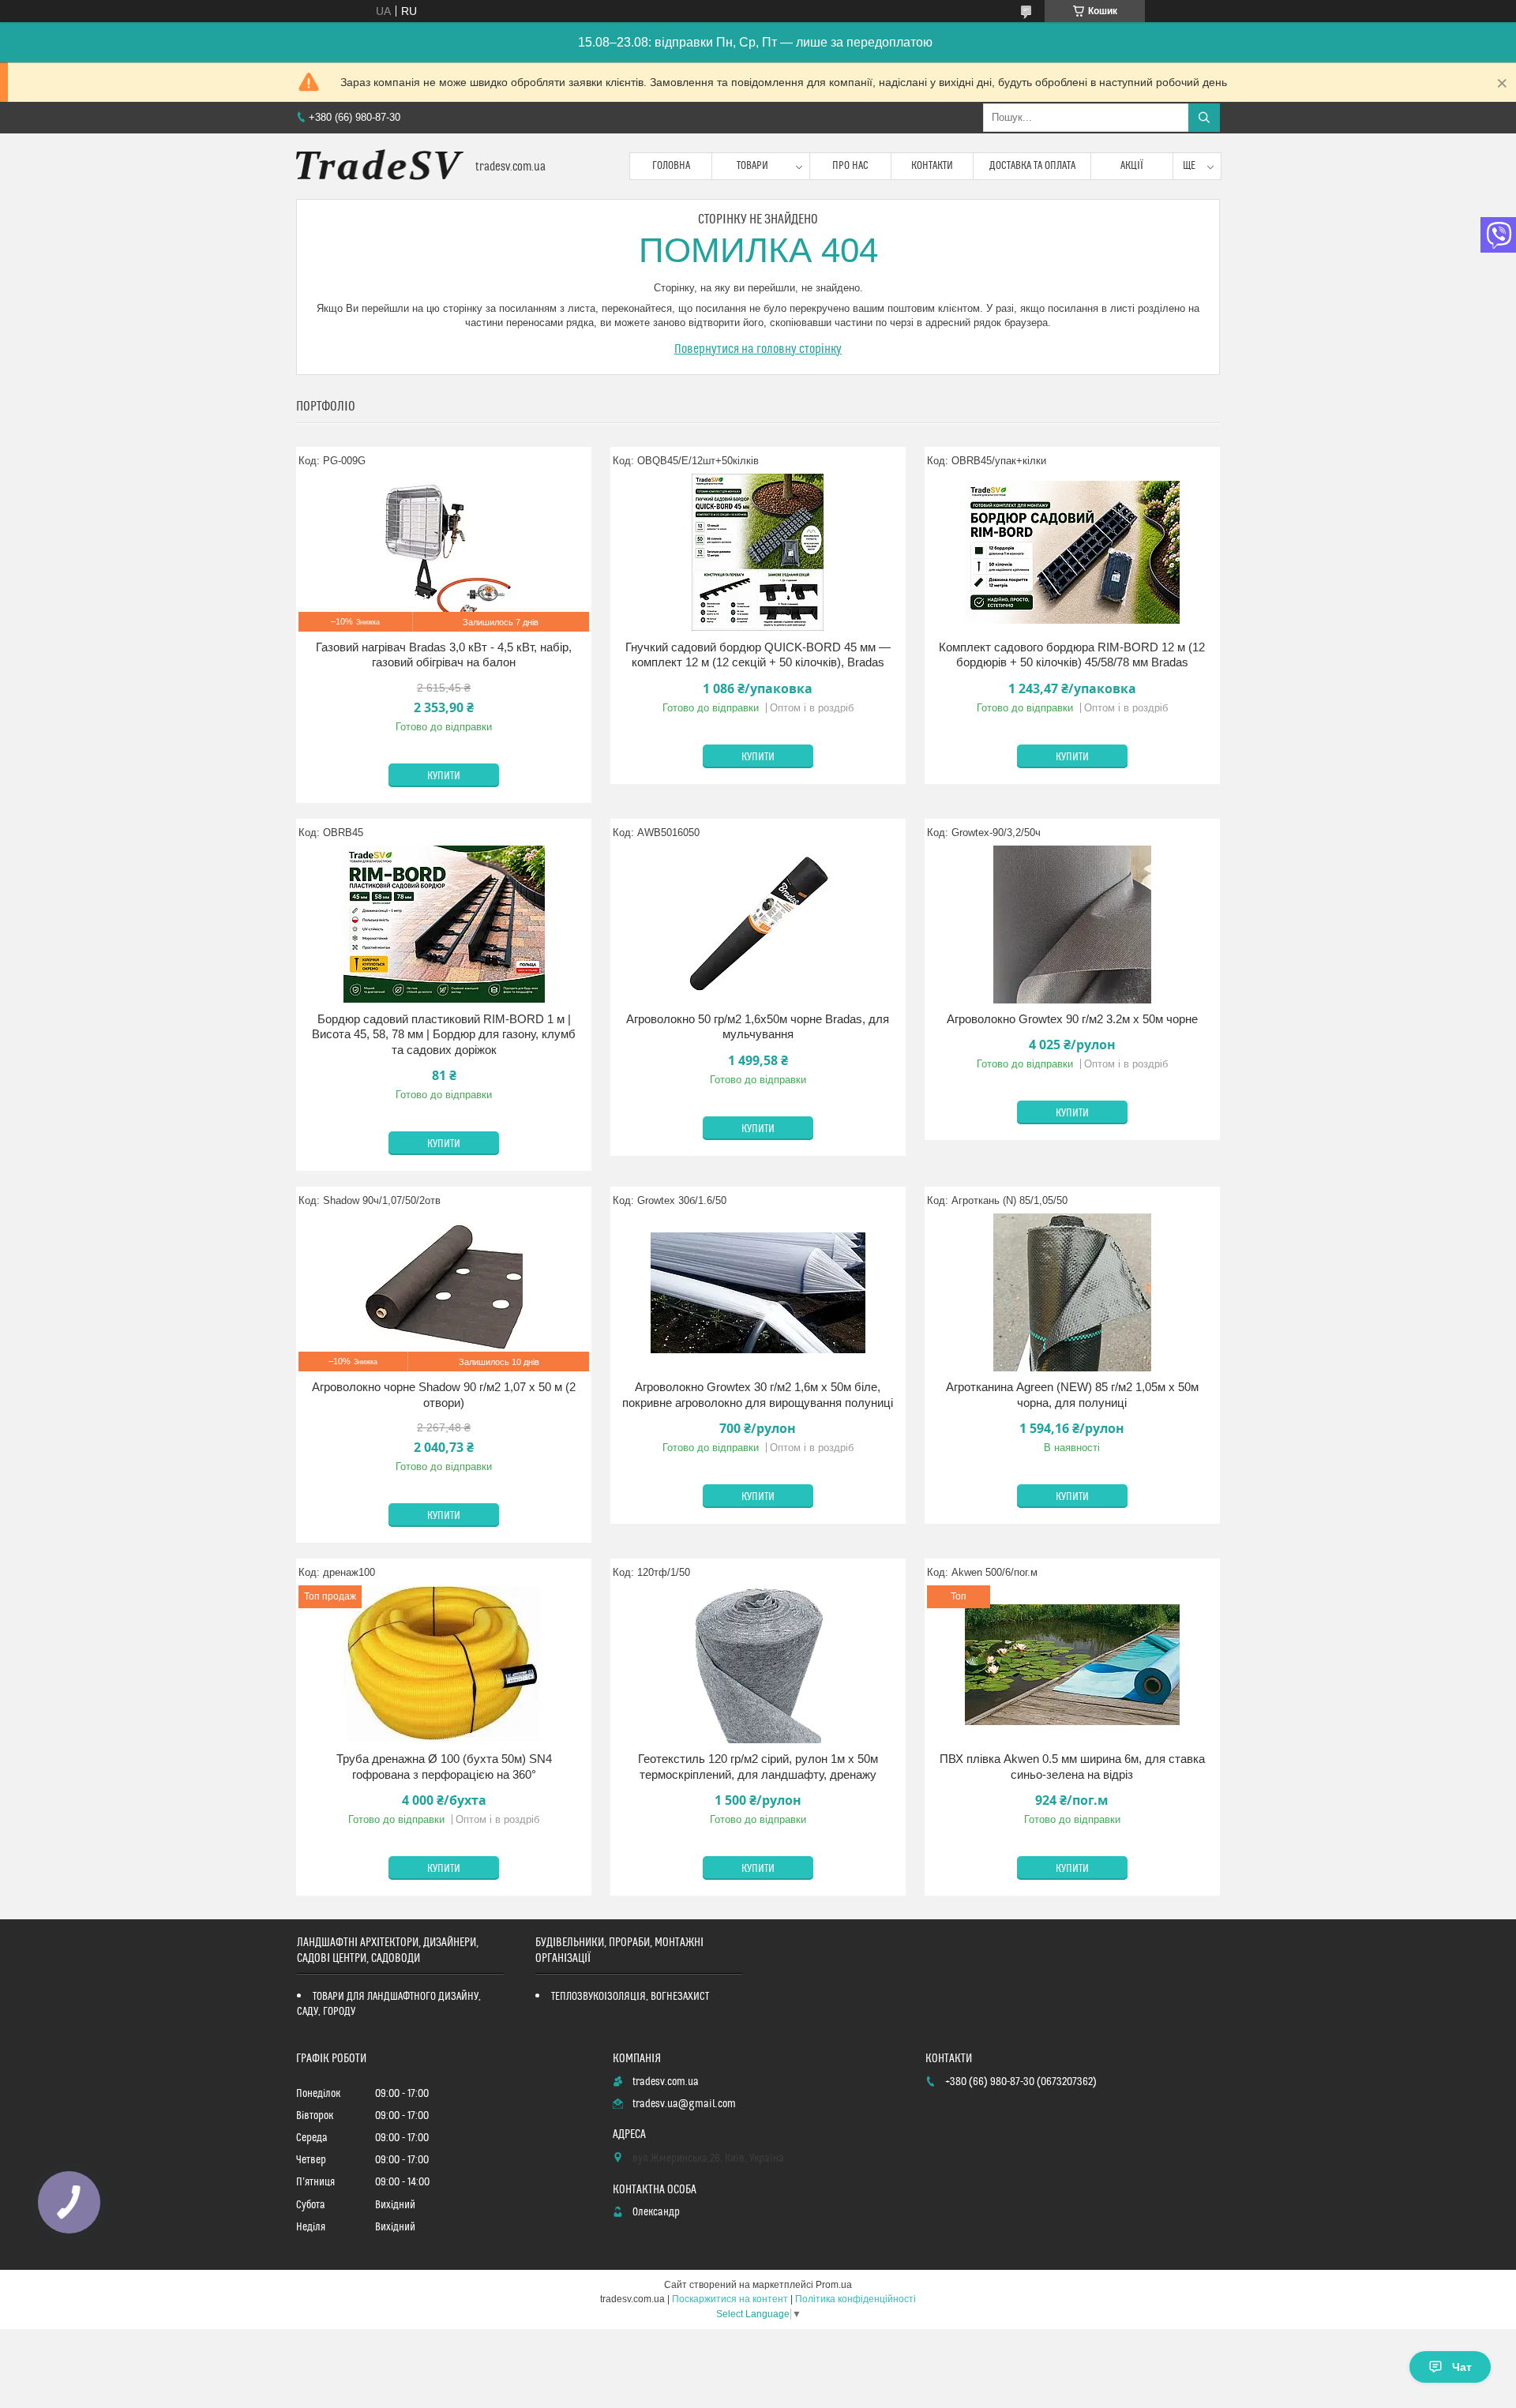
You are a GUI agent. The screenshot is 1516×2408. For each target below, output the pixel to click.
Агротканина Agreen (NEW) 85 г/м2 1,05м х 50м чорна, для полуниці (1072, 1395)
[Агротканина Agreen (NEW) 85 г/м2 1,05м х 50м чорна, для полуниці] (1072, 1292)
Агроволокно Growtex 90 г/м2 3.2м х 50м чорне (1072, 1019)
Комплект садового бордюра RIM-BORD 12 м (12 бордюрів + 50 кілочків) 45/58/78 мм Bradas (1072, 655)
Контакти (932, 166)
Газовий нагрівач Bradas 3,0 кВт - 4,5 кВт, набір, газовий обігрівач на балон (444, 655)
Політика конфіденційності (856, 2299)
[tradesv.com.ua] (380, 166)
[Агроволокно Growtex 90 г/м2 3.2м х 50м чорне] (1072, 925)
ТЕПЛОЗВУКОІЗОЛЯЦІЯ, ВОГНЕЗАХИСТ (630, 1997)
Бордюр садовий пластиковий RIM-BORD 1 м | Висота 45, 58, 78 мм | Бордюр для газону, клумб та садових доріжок (444, 1034)
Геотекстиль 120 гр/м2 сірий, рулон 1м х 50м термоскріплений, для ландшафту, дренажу (758, 1767)
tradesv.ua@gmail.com (684, 2104)
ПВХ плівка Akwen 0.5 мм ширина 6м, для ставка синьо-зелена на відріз (1072, 1767)
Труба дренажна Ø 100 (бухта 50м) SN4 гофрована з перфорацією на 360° (444, 1767)
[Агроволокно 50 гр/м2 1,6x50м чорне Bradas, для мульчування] (758, 925)
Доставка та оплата (1032, 166)
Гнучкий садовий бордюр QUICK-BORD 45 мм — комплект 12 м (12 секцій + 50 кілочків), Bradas (758, 655)
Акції (1132, 166)
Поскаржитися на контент (730, 2299)
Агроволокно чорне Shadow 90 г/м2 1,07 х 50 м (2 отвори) (444, 1395)
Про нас (850, 166)
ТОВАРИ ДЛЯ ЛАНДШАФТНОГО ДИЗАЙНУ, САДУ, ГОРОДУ (389, 2004)
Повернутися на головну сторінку (758, 349)
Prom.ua (834, 2285)
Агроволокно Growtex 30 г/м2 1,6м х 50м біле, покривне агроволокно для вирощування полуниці (758, 1395)
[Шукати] (1204, 118)
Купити (444, 776)
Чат (1462, 2367)
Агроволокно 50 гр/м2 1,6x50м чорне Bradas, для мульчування (758, 1027)
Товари (752, 166)
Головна (671, 166)
